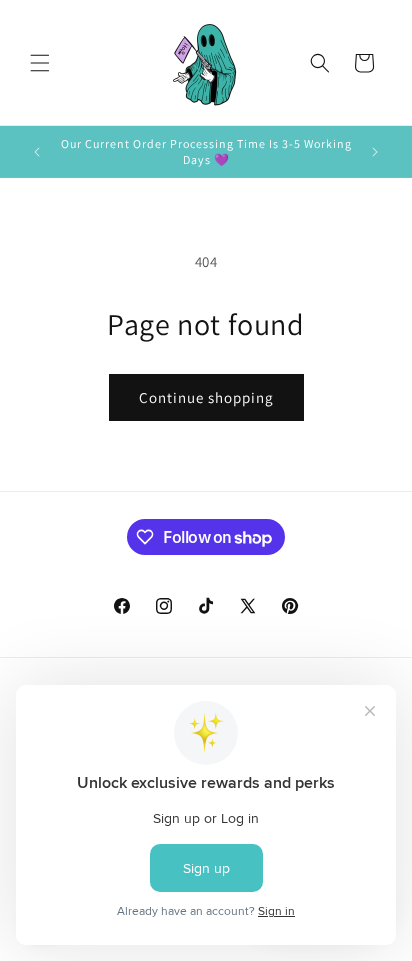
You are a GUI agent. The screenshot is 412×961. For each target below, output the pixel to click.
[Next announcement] (375, 152)
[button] (40, 63)
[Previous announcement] (37, 152)
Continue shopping (206, 397)
